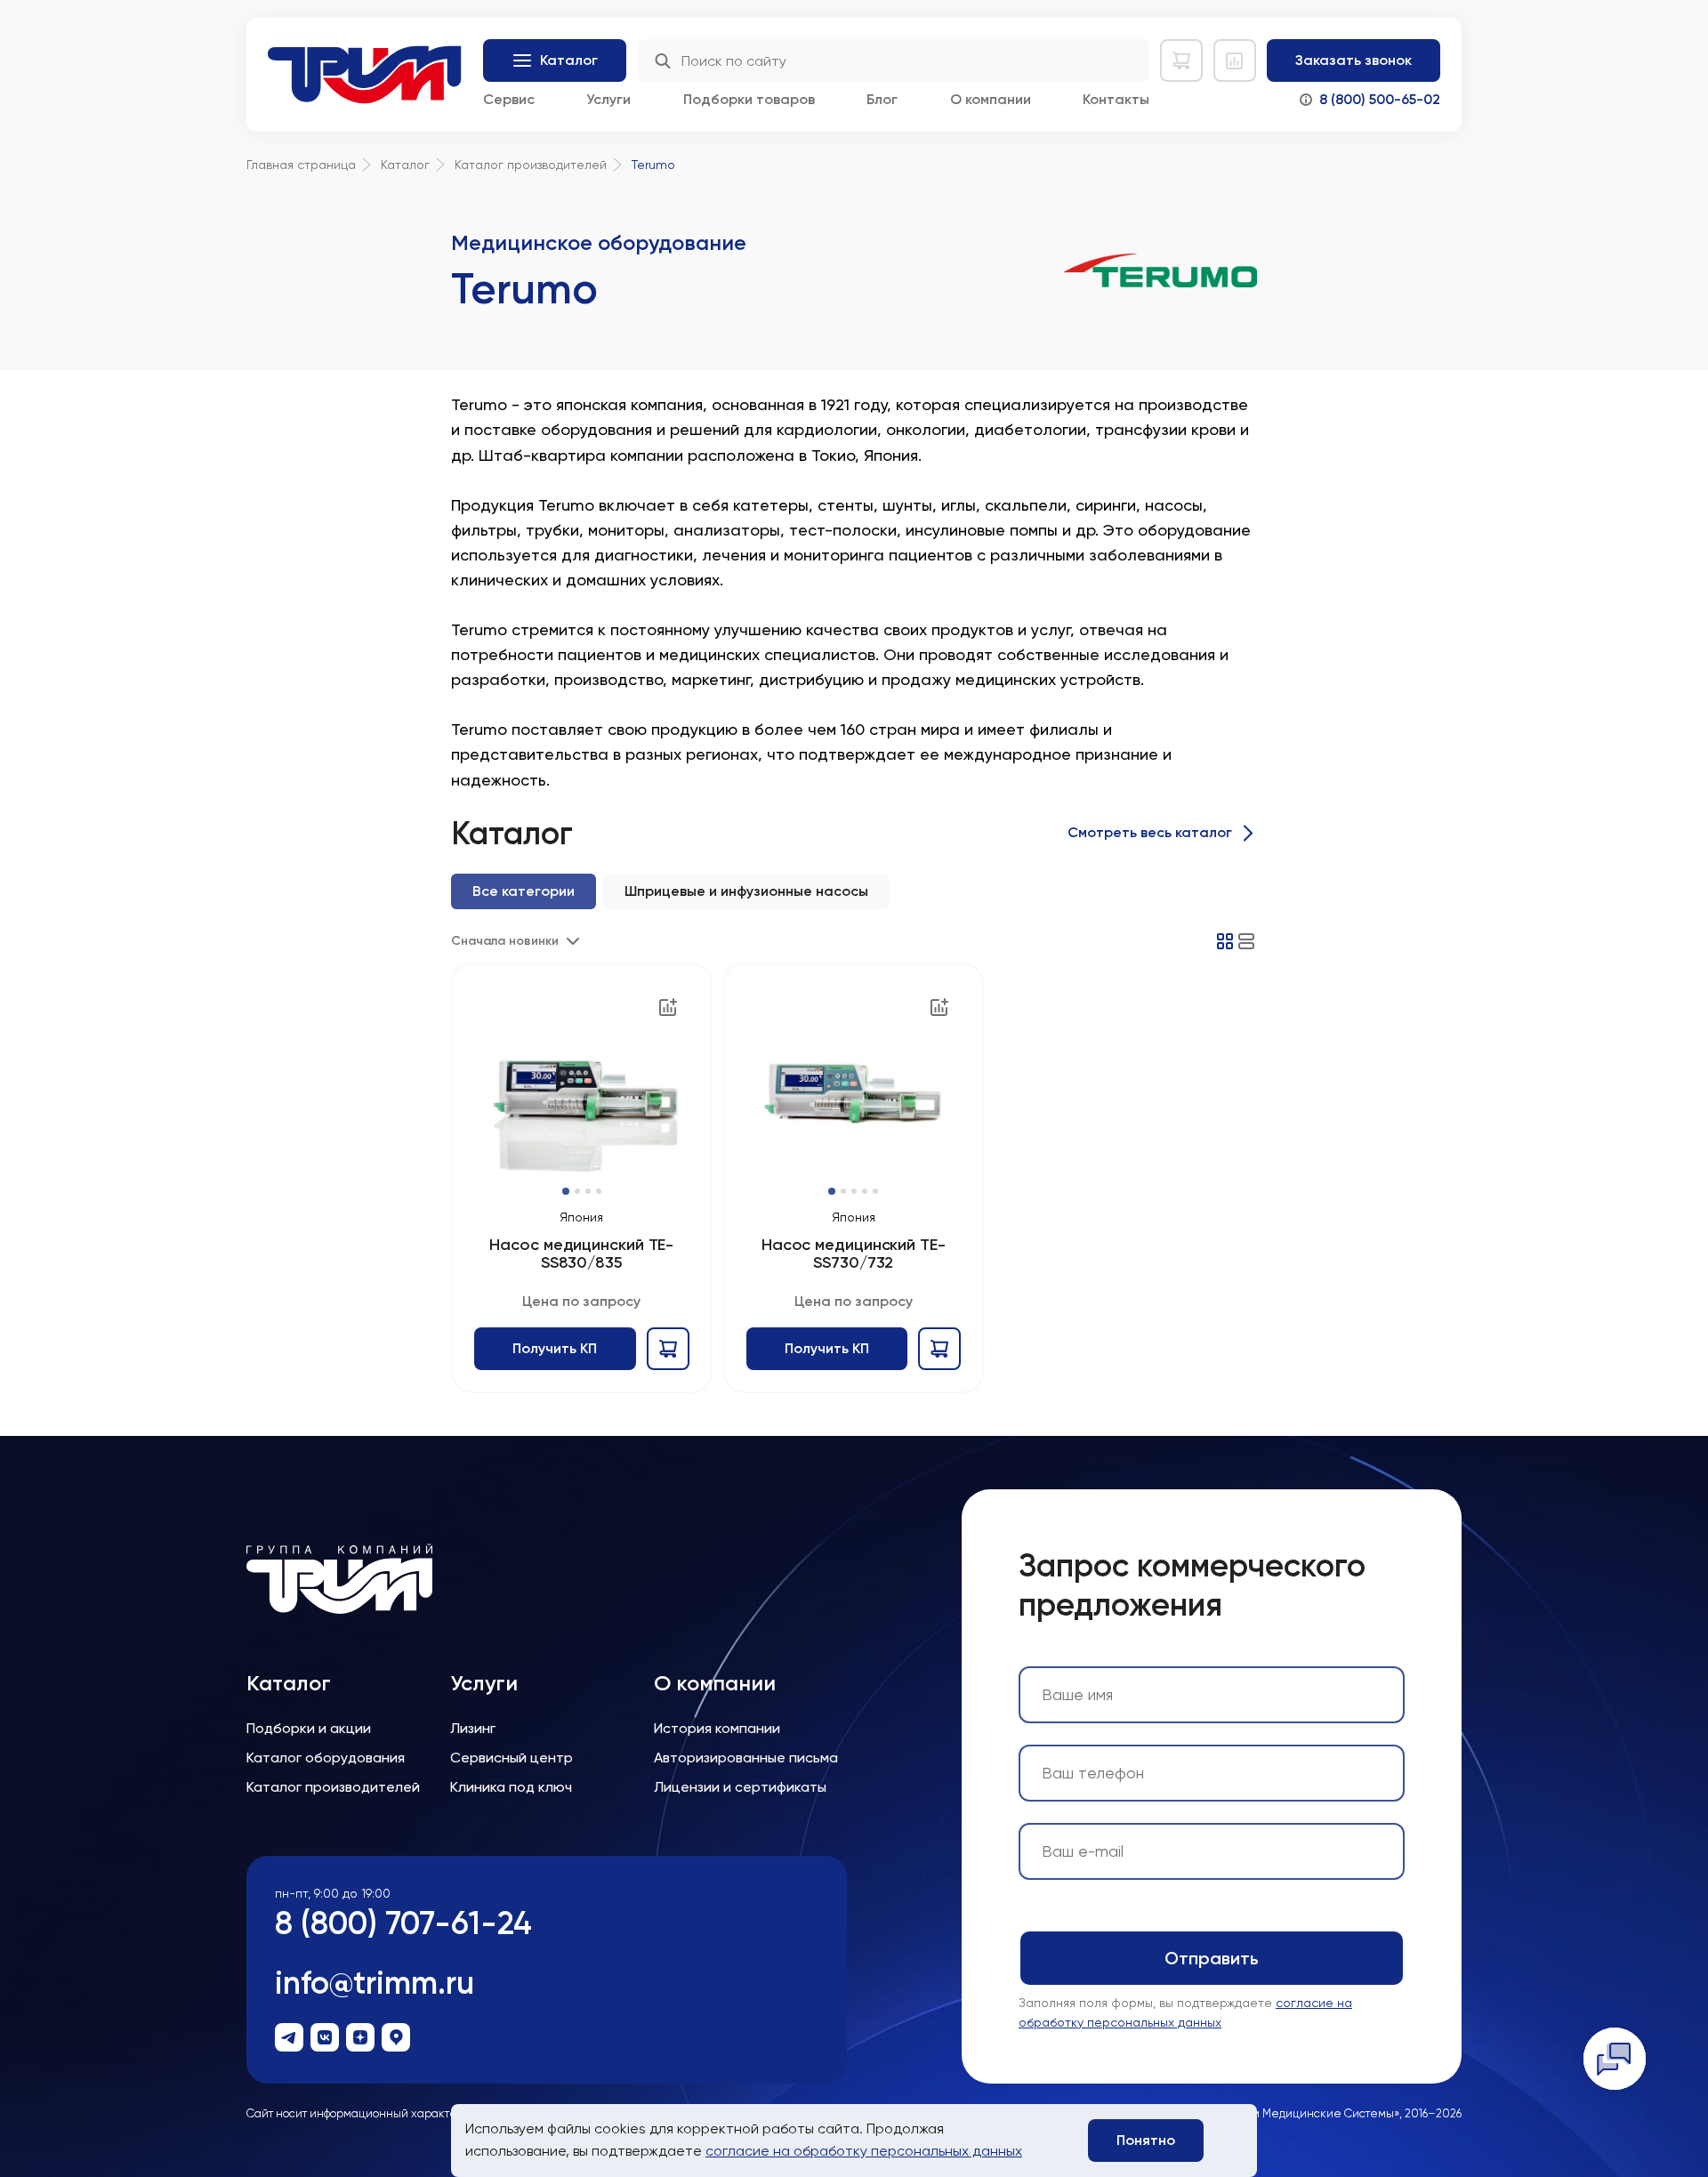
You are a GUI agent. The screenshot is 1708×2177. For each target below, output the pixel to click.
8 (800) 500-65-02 (1380, 99)
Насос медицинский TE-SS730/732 (854, 1254)
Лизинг (473, 1728)
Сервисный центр (512, 1758)
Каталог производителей (333, 1787)
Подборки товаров (749, 99)
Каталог (289, 1683)
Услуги (608, 99)
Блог (882, 99)
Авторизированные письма (746, 1758)
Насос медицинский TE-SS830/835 (581, 1254)
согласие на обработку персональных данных (864, 2151)
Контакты (1116, 99)
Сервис (509, 99)
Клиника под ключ (511, 1787)
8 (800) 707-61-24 (403, 1923)
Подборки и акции (309, 1728)
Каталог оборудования (326, 1758)
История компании (717, 1728)
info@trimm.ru (375, 1983)
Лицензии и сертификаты (740, 1787)
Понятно (1146, 2140)
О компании (991, 99)
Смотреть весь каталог (1150, 832)
